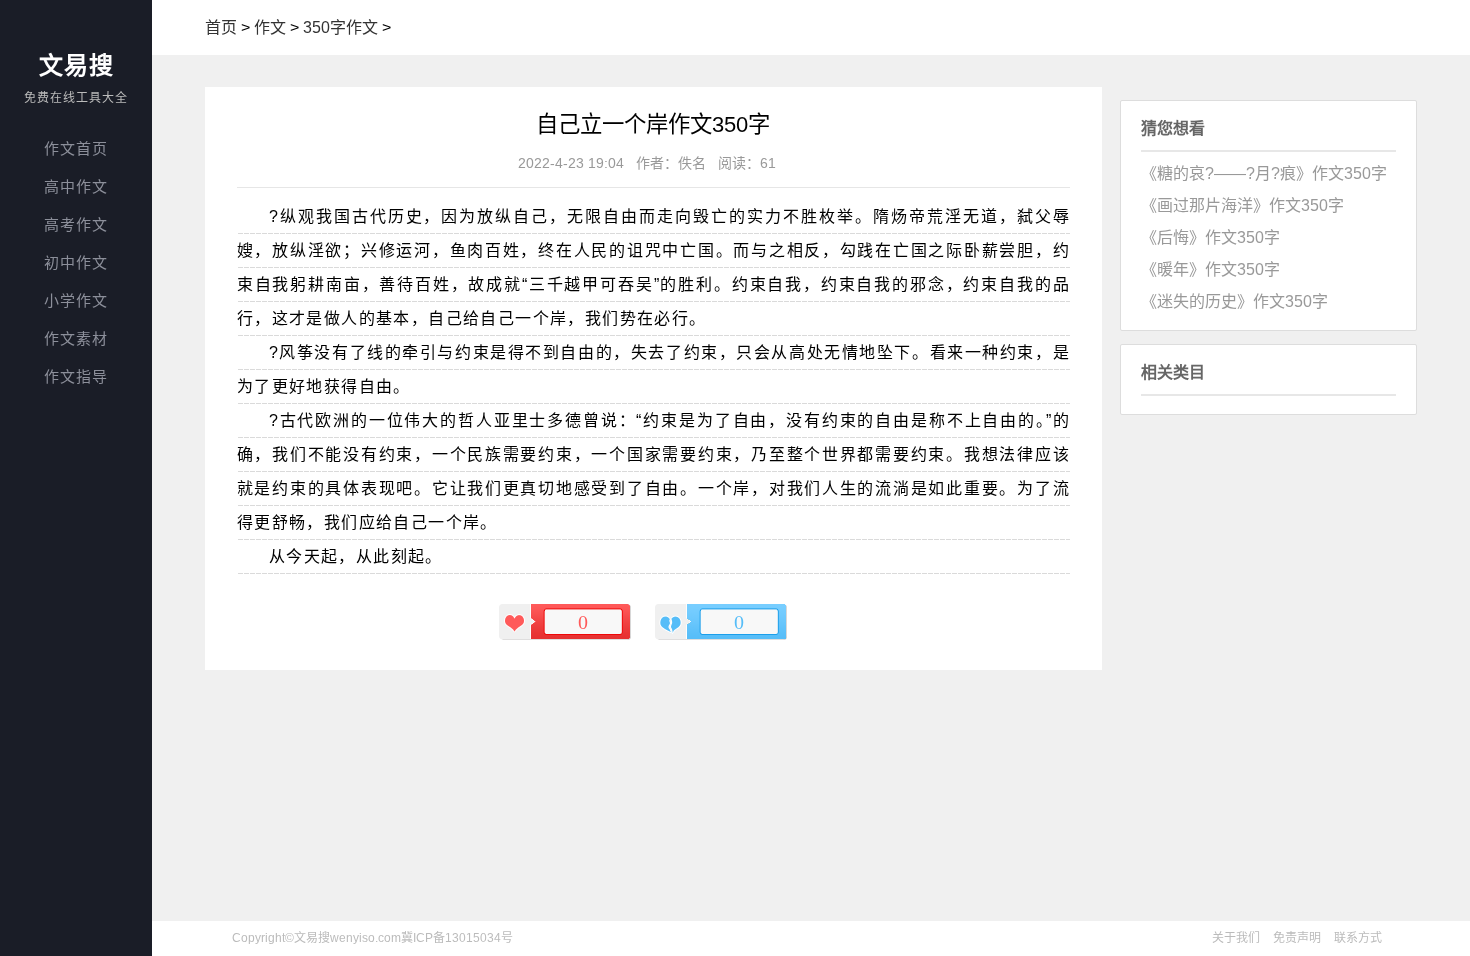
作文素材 (76, 338)
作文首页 (76, 148)
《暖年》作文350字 (1210, 269)
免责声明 (1297, 938)
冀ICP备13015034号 (457, 938)
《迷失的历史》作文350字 (1234, 301)
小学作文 (76, 300)
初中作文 (76, 262)
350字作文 (340, 27)
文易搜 (76, 65)
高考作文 (76, 224)
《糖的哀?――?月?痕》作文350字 (1264, 173)
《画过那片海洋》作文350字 (1242, 205)
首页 (221, 27)
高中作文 (76, 186)
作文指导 (76, 376)
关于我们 (1236, 938)
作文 (270, 27)
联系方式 (1358, 938)
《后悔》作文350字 (1210, 237)
